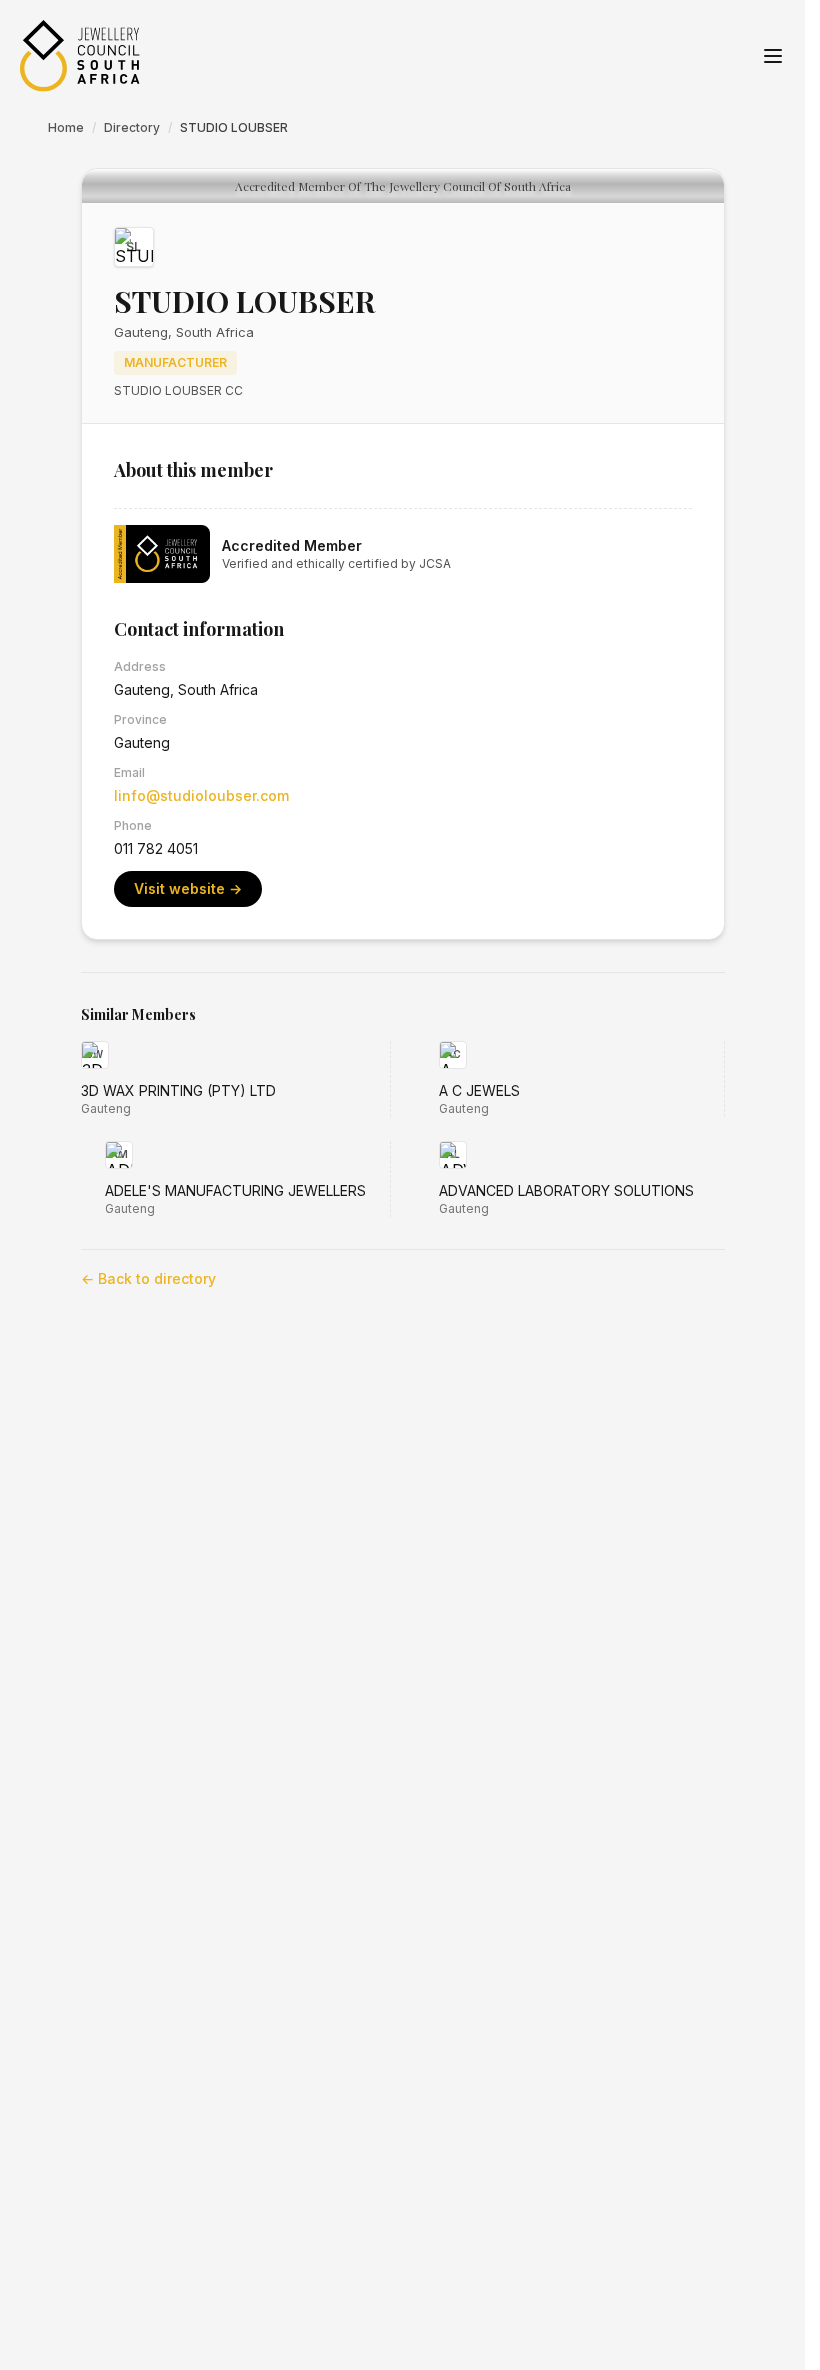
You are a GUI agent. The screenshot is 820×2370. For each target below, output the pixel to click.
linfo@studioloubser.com (201, 795)
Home (66, 127)
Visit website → (188, 888)
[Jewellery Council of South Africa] (80, 56)
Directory (132, 127)
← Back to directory (148, 1278)
